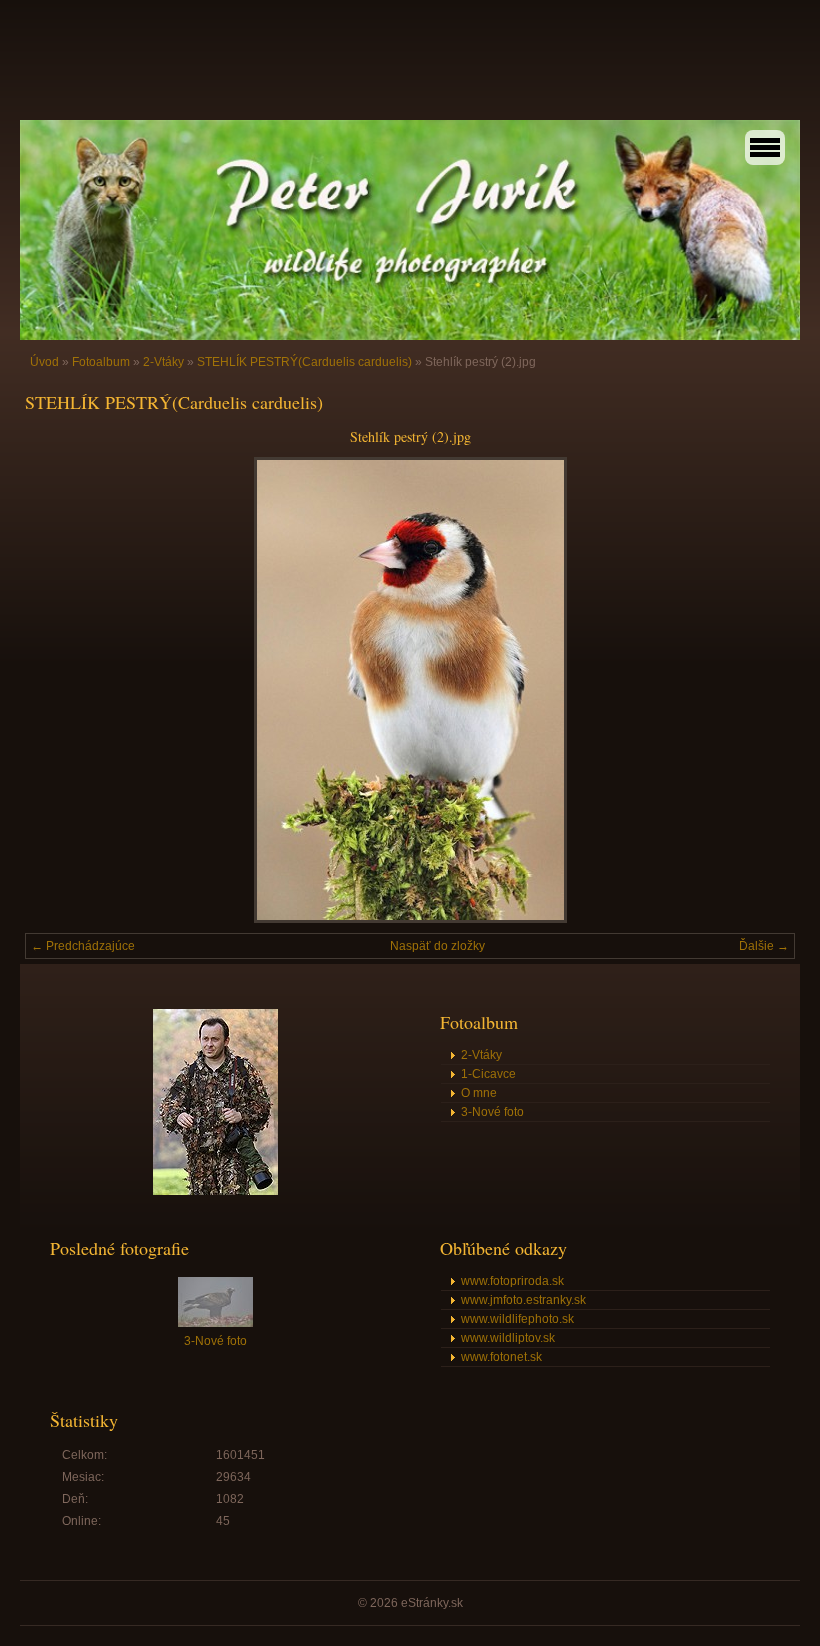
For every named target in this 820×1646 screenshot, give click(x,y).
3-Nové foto (492, 1112)
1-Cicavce (488, 1074)
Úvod (44, 362)
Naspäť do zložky (437, 946)
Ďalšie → (764, 946)
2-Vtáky (163, 362)
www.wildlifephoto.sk (517, 1319)
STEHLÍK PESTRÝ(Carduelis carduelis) (304, 362)
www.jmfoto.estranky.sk (523, 1300)
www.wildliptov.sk (508, 1338)
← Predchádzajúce (83, 946)
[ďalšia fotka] (762, 690)
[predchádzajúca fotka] (57, 690)
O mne (479, 1093)
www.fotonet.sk (501, 1357)
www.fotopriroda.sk (512, 1281)
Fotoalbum (101, 362)
